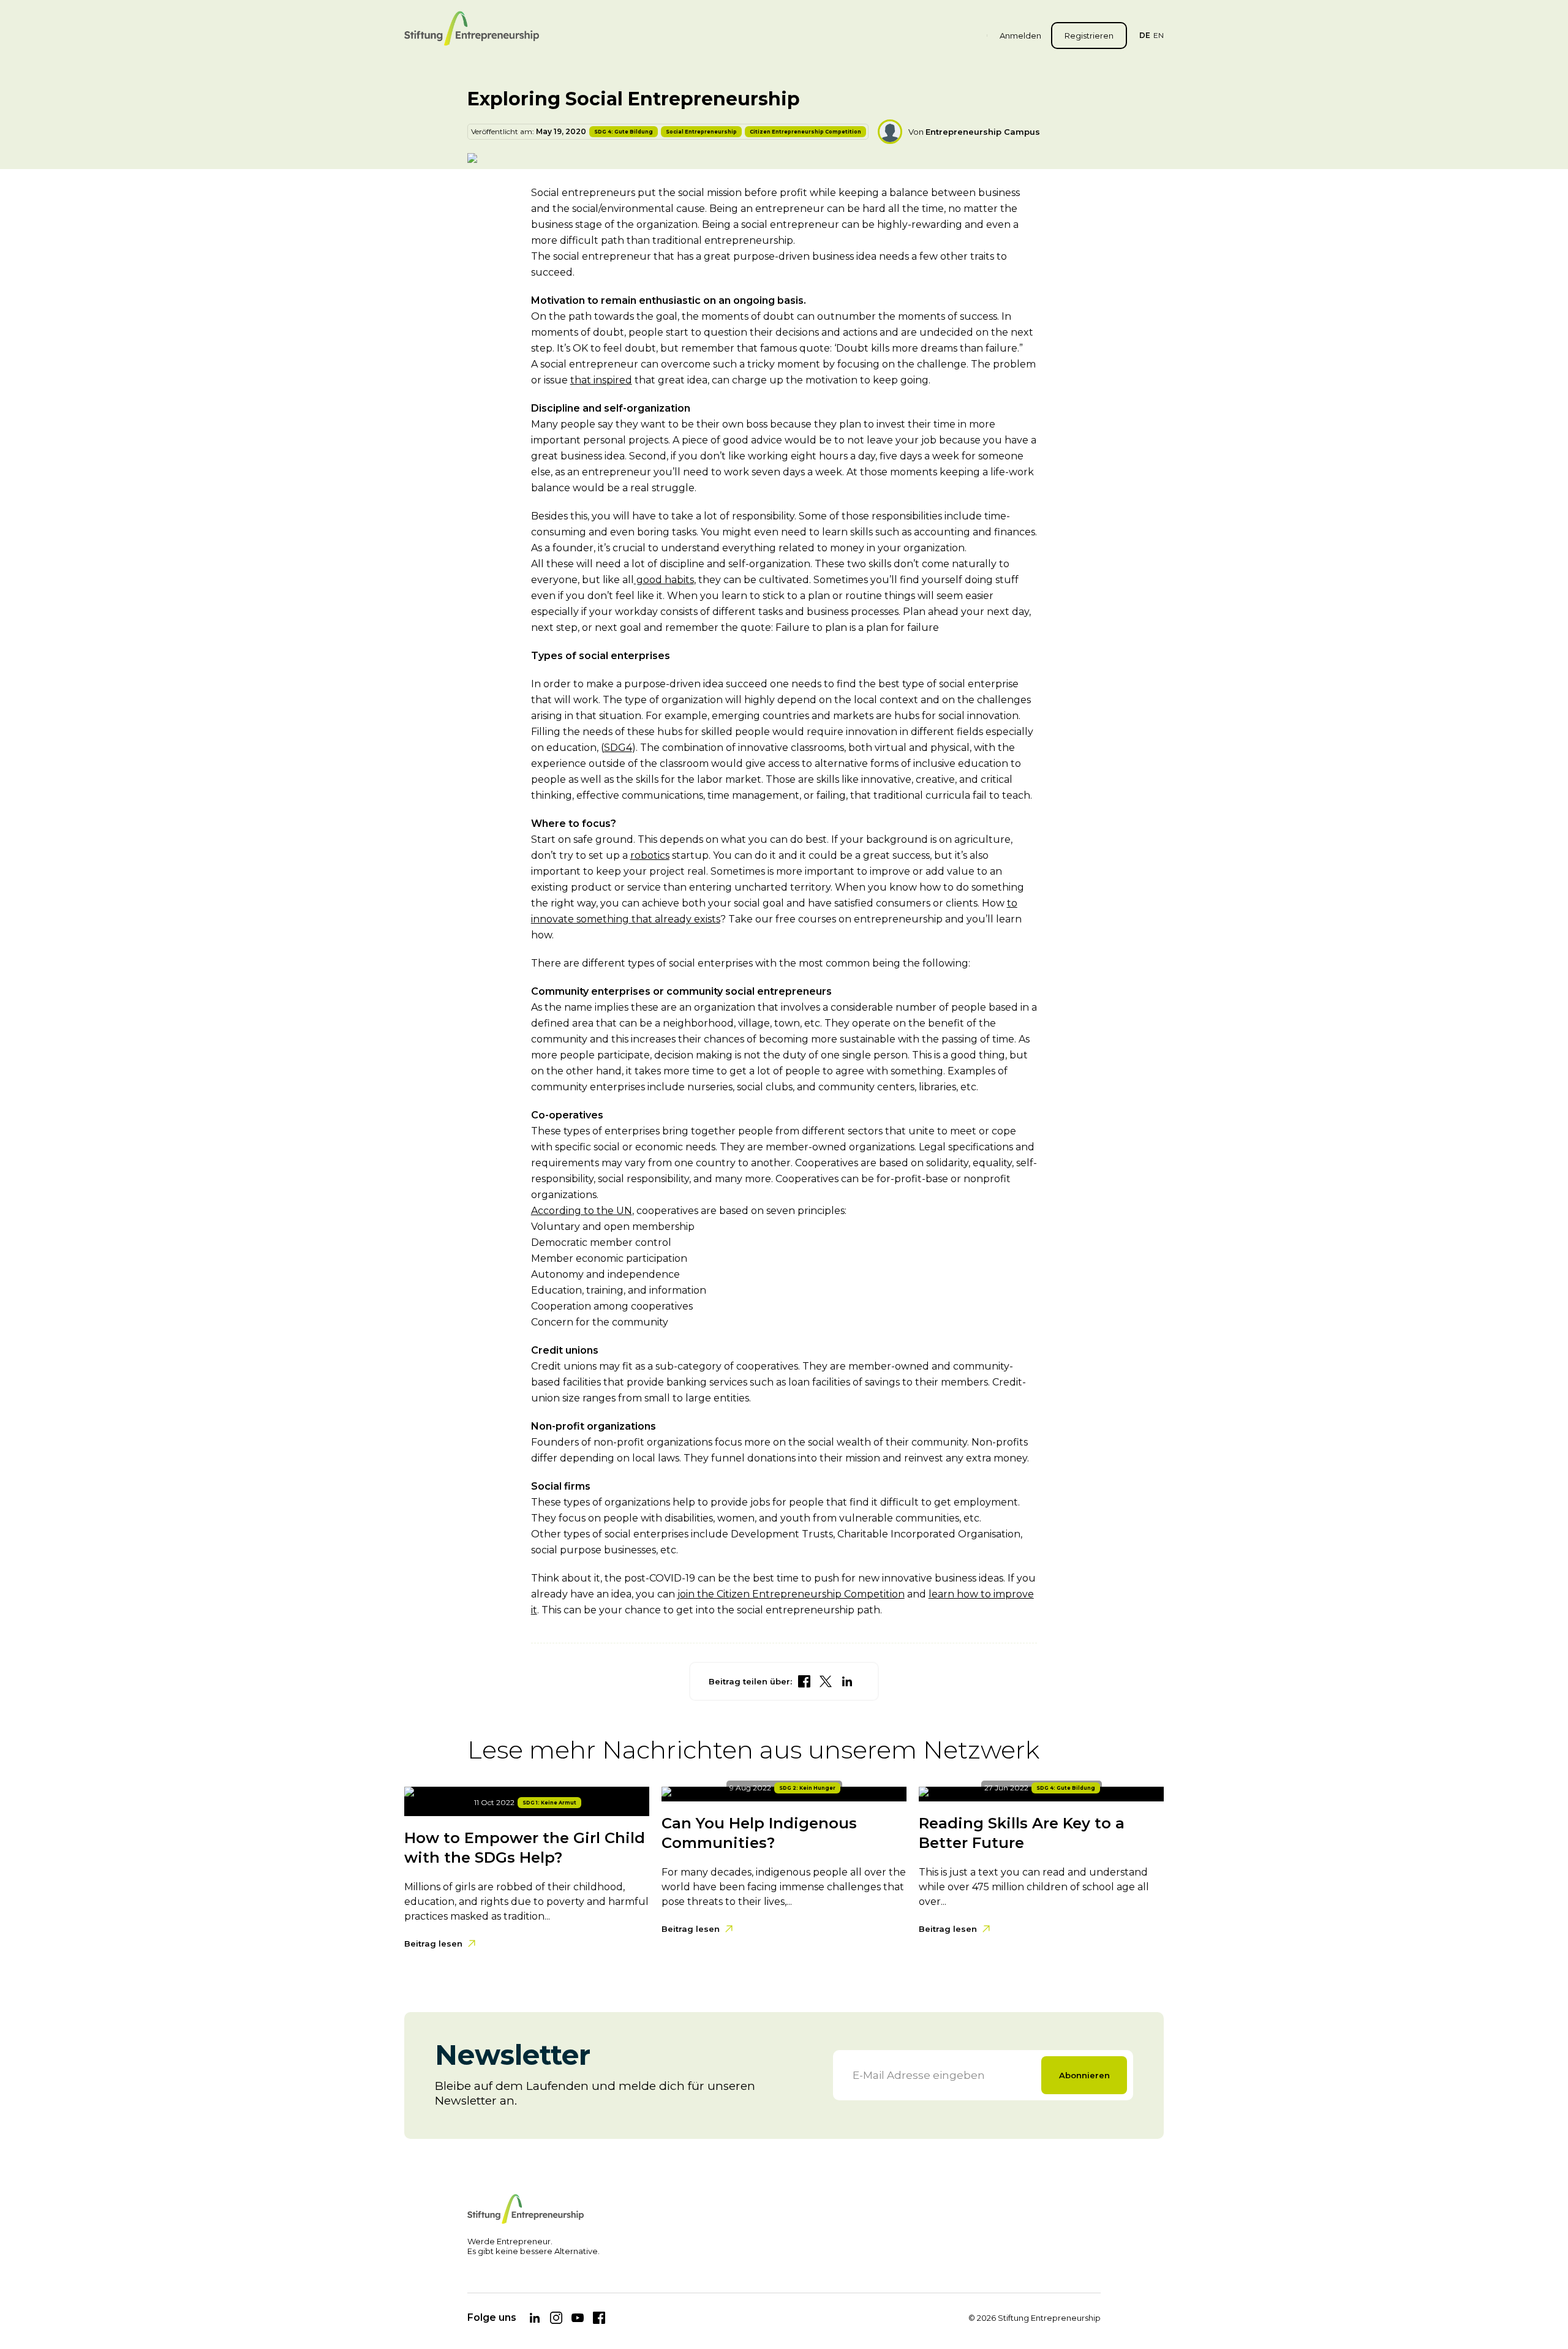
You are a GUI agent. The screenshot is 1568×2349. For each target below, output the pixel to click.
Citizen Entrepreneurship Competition (805, 132)
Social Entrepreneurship (701, 132)
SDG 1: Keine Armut (549, 1803)
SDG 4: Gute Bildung (624, 132)
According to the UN (582, 1211)
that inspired (601, 380)
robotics (650, 855)
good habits (664, 580)
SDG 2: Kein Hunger (807, 1788)
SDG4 (618, 748)
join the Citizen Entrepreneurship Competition (791, 1594)
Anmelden (1020, 36)
